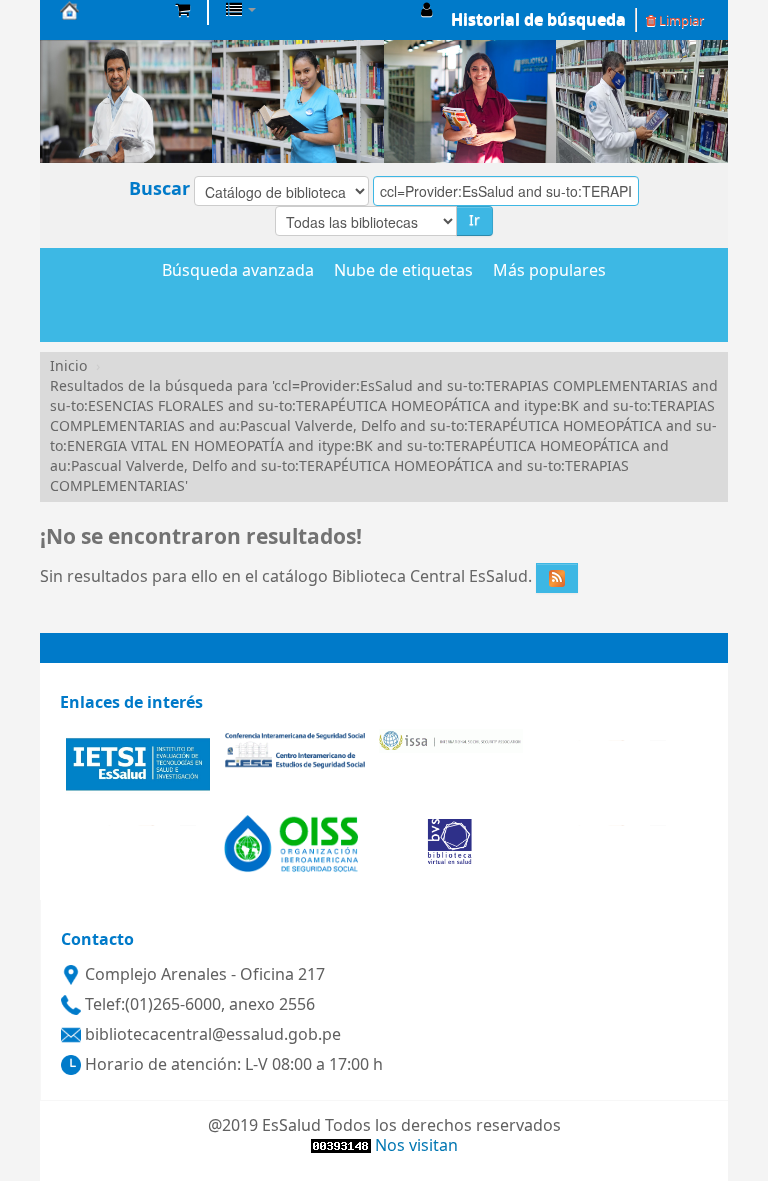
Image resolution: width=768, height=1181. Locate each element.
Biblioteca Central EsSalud (110, 10)
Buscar (159, 189)
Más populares (549, 272)
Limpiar (680, 20)
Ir (474, 220)
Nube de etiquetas (403, 272)
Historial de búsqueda (538, 20)
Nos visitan (416, 1146)
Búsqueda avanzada (238, 272)
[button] (182, 10)
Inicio (68, 366)
